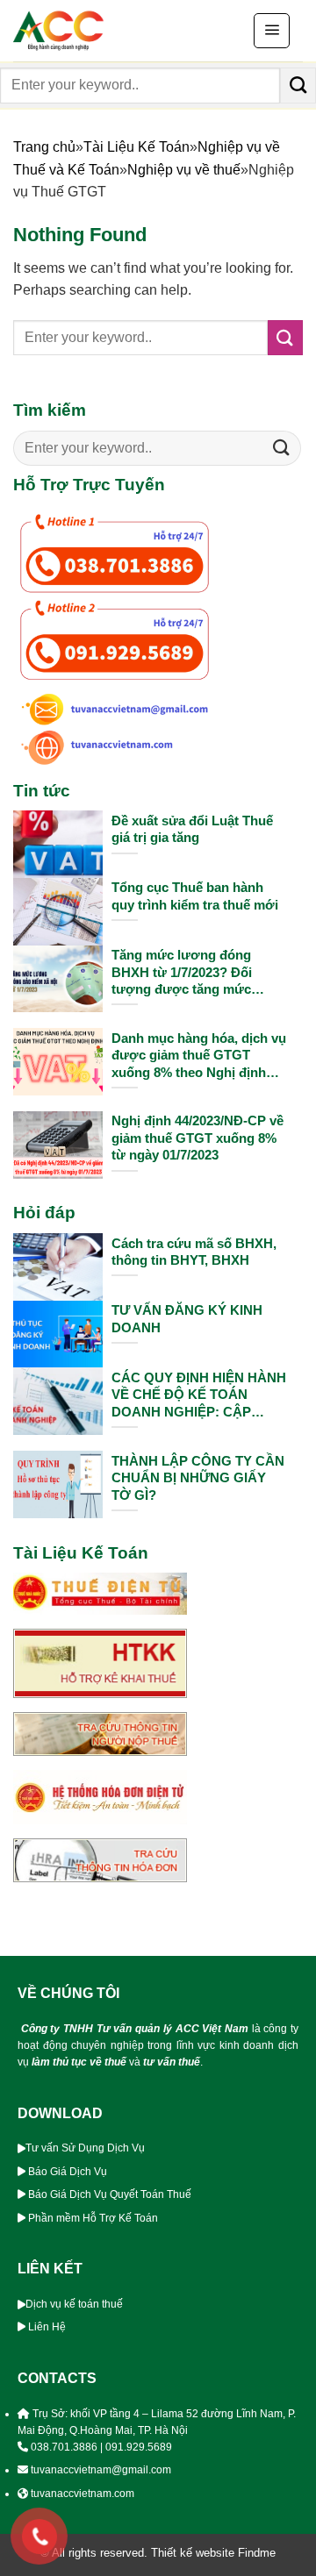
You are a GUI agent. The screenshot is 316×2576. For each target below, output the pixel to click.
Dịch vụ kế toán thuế (74, 2304)
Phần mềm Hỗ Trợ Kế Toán (93, 2218)
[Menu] (272, 31)
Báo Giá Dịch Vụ (68, 2172)
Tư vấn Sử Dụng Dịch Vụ (85, 2148)
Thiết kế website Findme (212, 2553)
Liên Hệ (48, 2327)
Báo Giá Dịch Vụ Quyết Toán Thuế (110, 2194)
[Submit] (298, 85)
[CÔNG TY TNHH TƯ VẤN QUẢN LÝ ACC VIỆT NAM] (101, 31)
